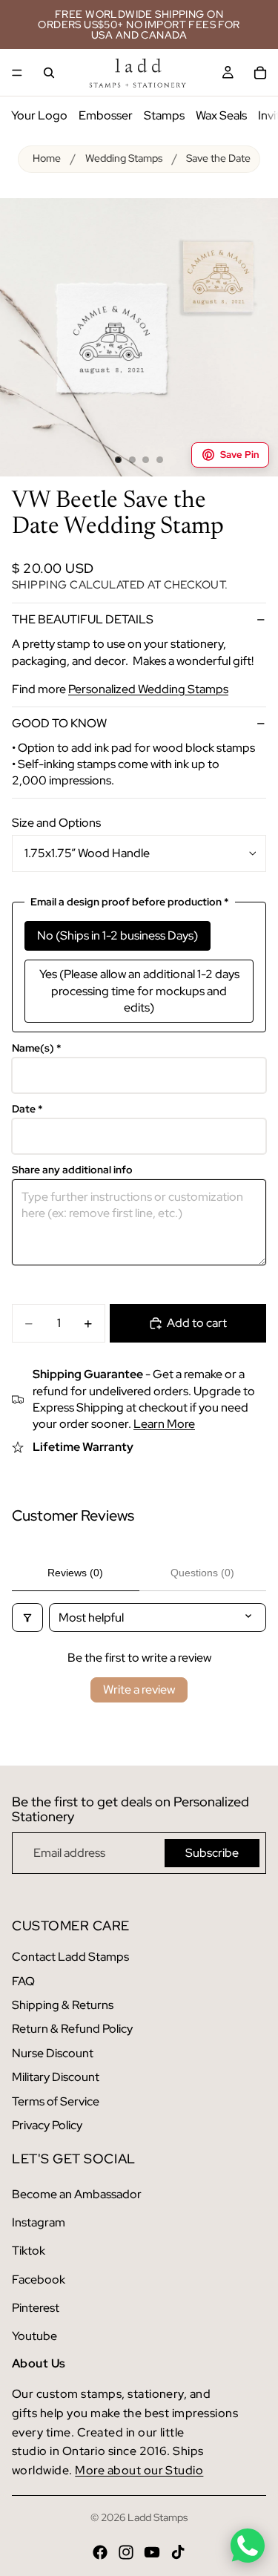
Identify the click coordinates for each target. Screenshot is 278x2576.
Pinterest (36, 2308)
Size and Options (56, 823)
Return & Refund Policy (72, 2029)
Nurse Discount (53, 2053)
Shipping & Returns (63, 2005)
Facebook (39, 2280)
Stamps (164, 115)
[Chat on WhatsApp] (248, 2546)
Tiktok (29, 2251)
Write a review (139, 1690)
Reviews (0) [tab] (75, 1573)
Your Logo (39, 115)
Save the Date (218, 158)
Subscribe (212, 1853)
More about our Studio (139, 2470)
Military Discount (56, 2077)
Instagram (39, 2222)
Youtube (34, 2336)
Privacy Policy (47, 2125)
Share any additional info (72, 1170)
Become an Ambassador (77, 2194)
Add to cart (197, 1323)
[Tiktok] (178, 2552)
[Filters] (27, 1618)
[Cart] (260, 73)
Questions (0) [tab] (202, 1573)
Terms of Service (56, 2101)
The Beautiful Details (83, 619)
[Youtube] (152, 2552)
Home (47, 158)
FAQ (23, 1981)
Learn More (164, 1424)
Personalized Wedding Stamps (148, 689)
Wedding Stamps (124, 158)
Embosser (106, 115)
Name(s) (37, 1048)
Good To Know (59, 723)
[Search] (49, 73)
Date (27, 1109)
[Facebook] (100, 2552)
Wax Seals (221, 115)
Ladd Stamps (158, 2517)
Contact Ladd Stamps (70, 1957)
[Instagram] (126, 2552)
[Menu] (17, 73)
